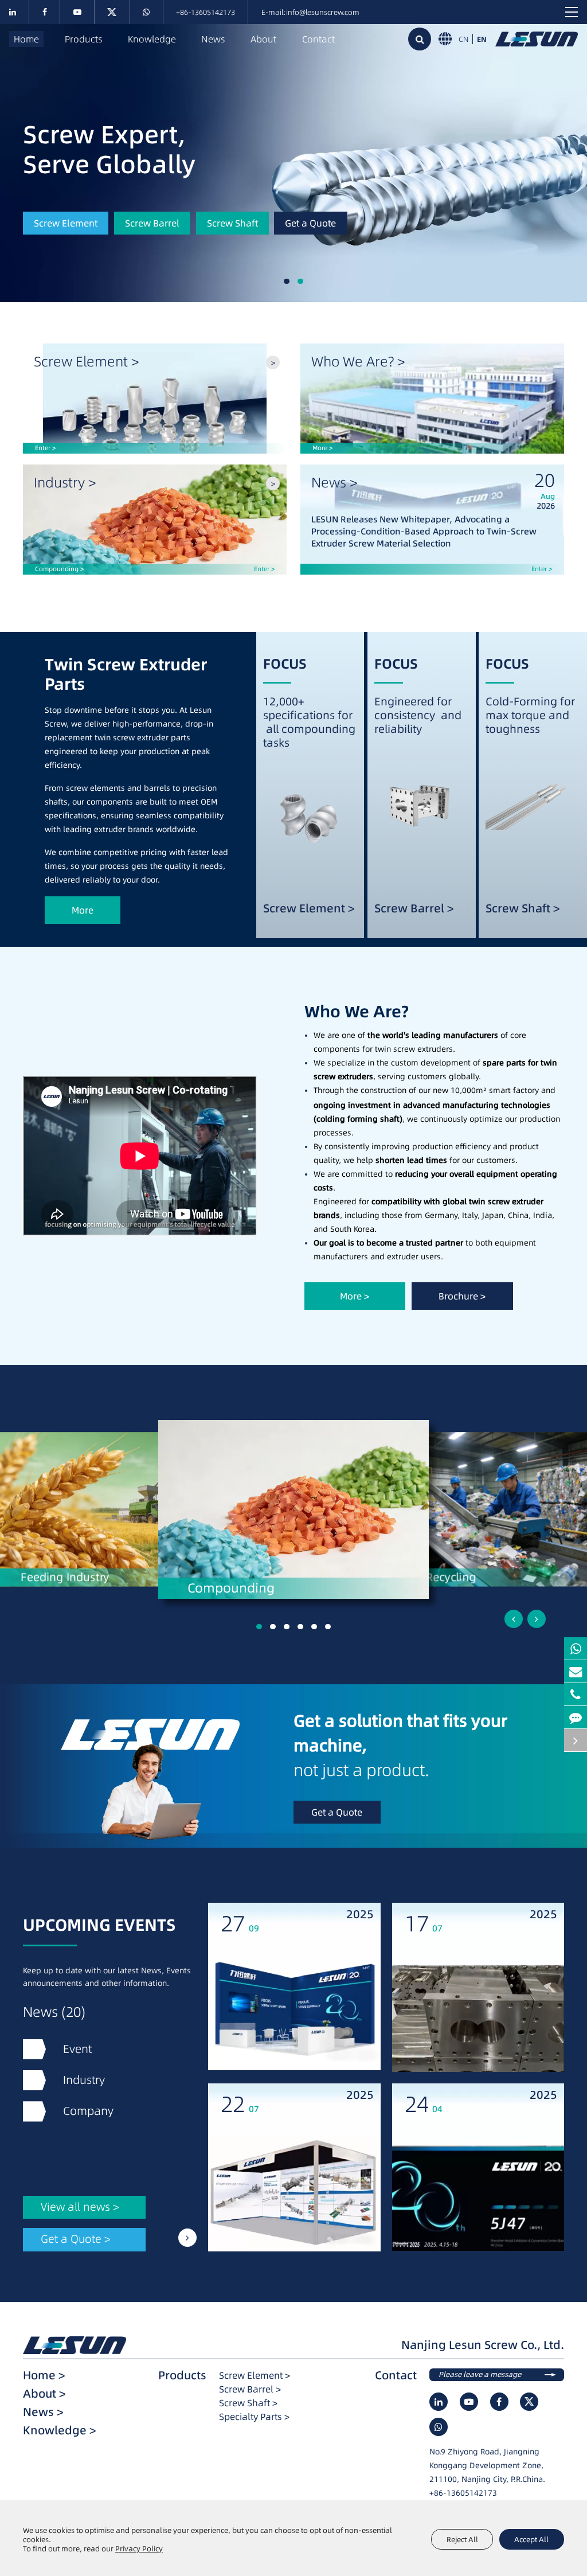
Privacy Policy (139, 2548)
